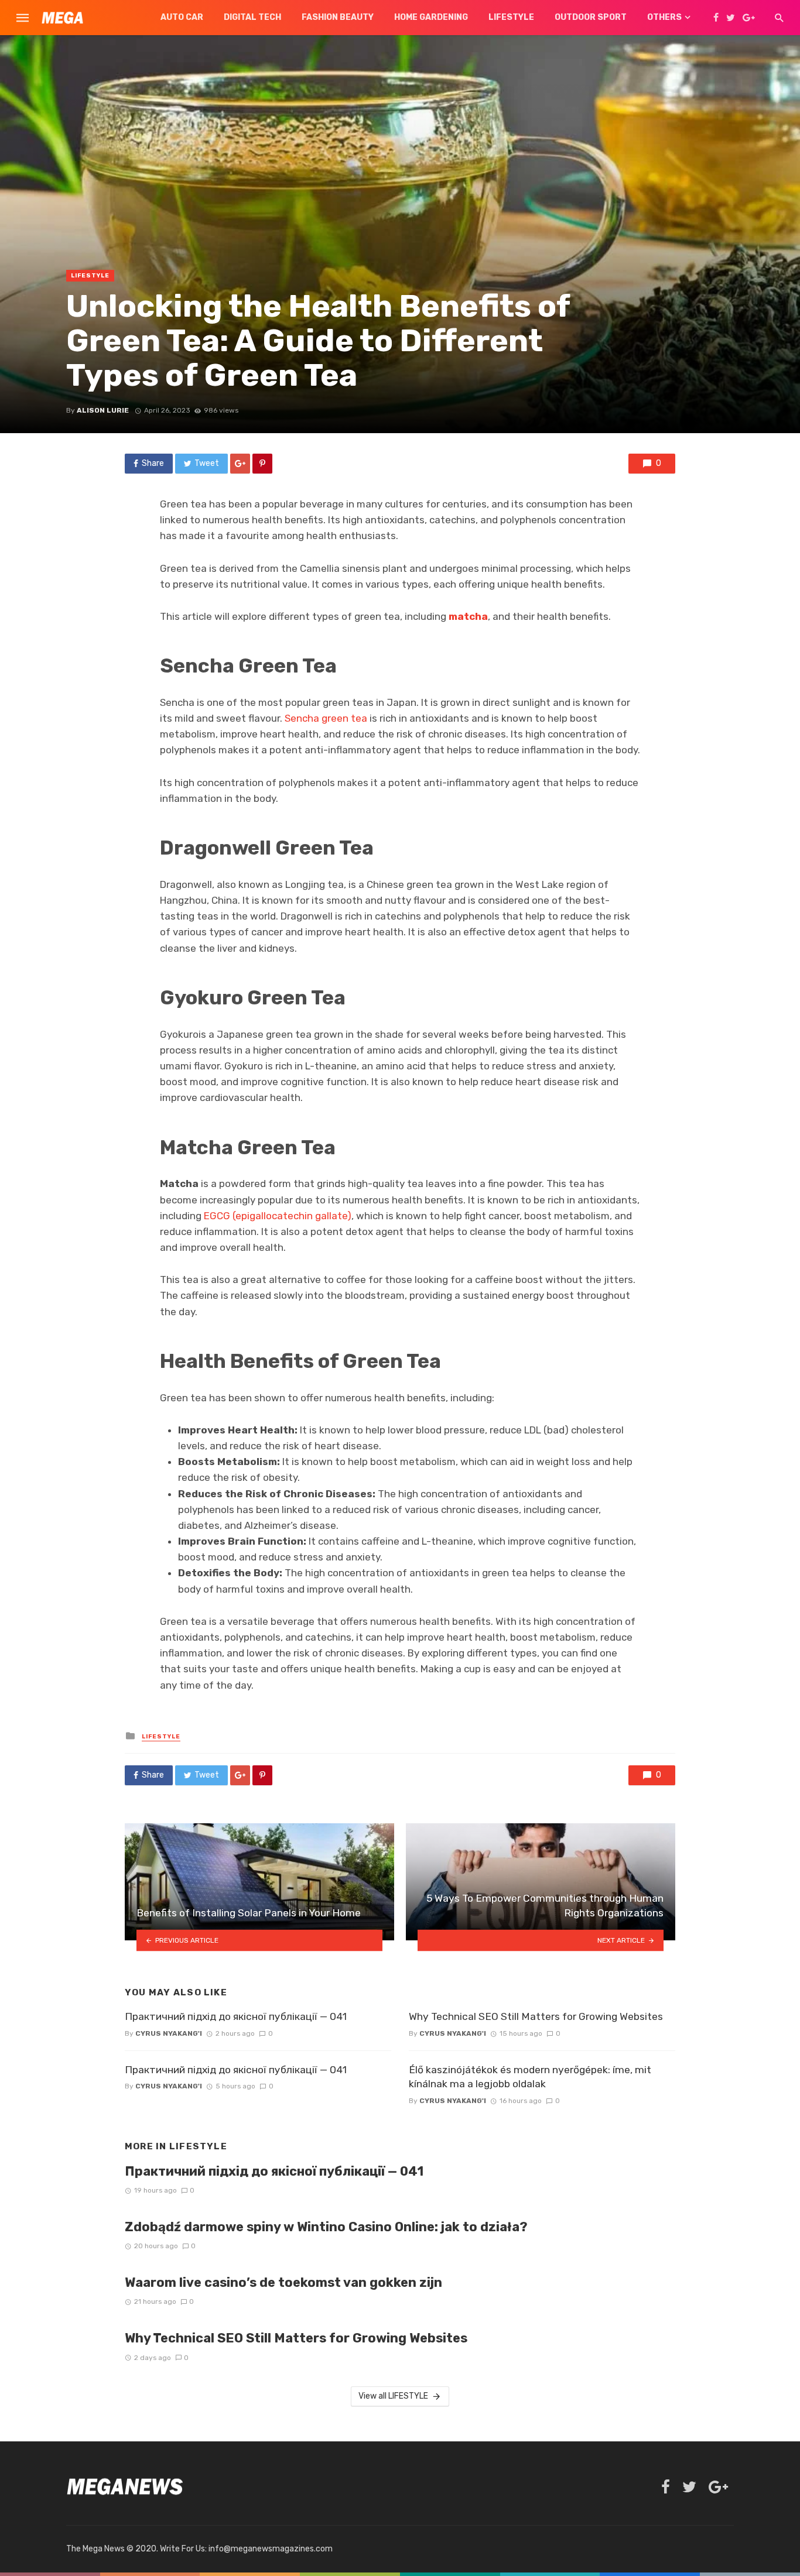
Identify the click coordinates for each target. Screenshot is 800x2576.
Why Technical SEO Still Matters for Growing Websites (536, 2016)
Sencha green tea (326, 718)
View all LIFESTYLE (393, 2396)
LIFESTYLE (90, 276)
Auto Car (182, 17)
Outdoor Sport (591, 17)
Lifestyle (511, 17)
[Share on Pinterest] (262, 464)
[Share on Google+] (240, 464)
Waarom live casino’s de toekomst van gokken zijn (283, 2282)
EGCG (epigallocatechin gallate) (278, 1216)
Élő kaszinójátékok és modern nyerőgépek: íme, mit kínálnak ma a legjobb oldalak (530, 2077)
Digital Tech (252, 17)
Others (664, 17)
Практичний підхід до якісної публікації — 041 (236, 2016)
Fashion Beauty (338, 17)
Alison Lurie (103, 410)
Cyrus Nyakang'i (169, 2033)
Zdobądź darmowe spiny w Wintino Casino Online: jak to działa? (326, 2227)
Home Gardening (431, 17)
